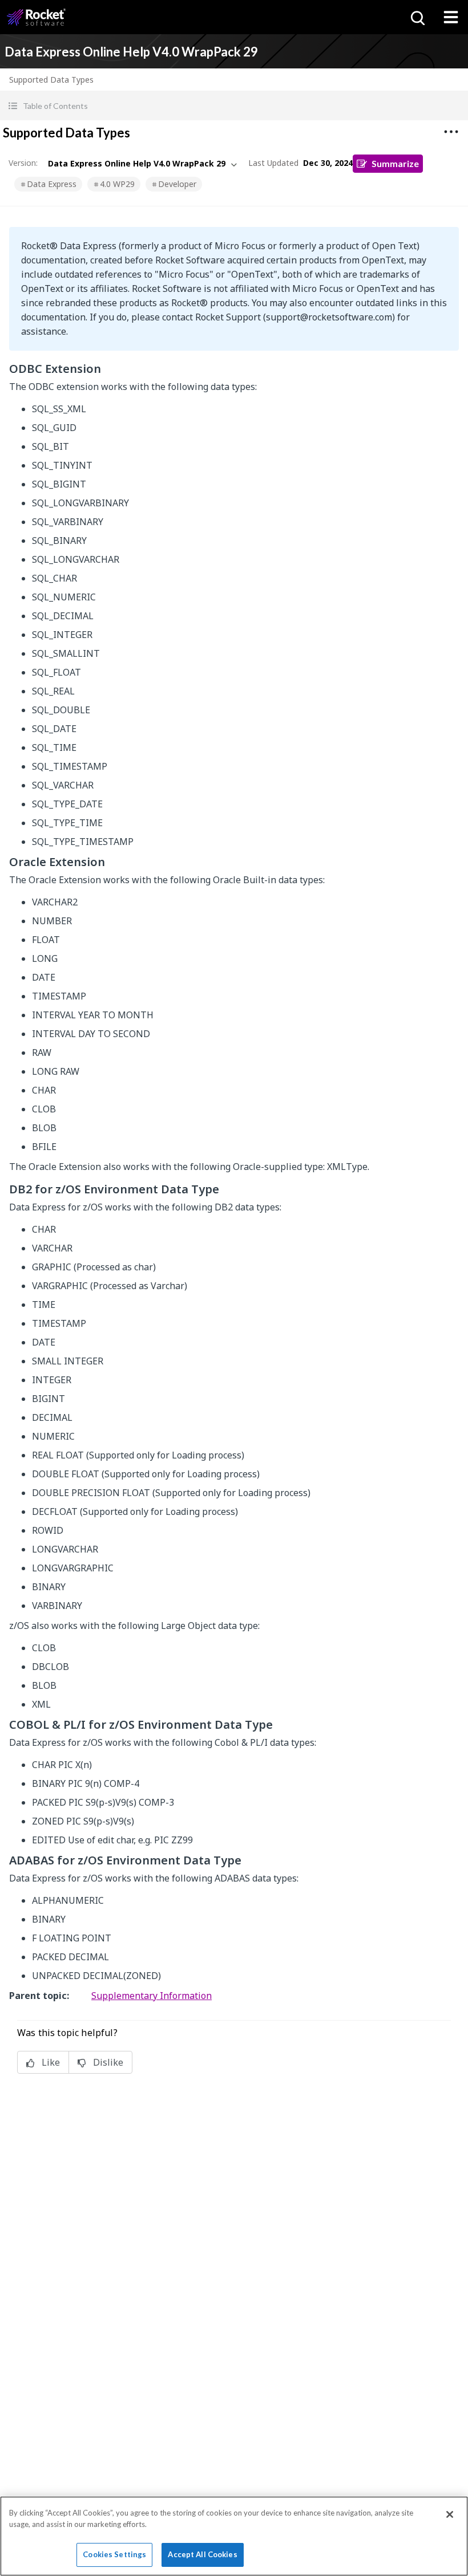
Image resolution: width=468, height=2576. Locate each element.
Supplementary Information (152, 1996)
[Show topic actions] (451, 132)
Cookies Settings (114, 2554)
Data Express (52, 184)
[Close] (450, 2514)
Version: (23, 163)
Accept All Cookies (202, 2554)
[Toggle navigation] (451, 17)
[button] (234, 106)
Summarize (395, 163)
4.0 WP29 (117, 184)
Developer (177, 184)
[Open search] (417, 17)
